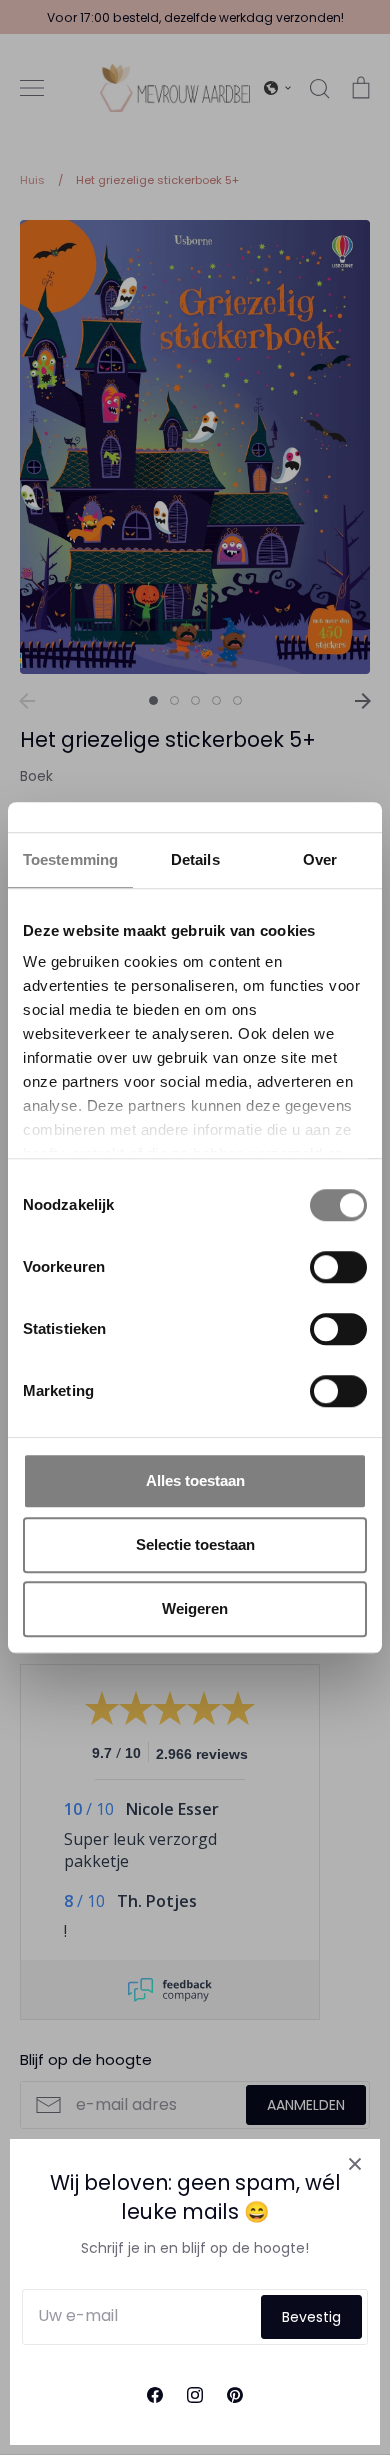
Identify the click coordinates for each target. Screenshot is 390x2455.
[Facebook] (155, 2395)
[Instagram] (195, 2395)
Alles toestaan (195, 1480)
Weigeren (195, 1608)
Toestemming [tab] (70, 859)
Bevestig (311, 2317)
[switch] (338, 1267)
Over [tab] (320, 859)
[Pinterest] (235, 2395)
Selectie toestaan (195, 1544)
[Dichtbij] (355, 2164)
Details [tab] (195, 859)
